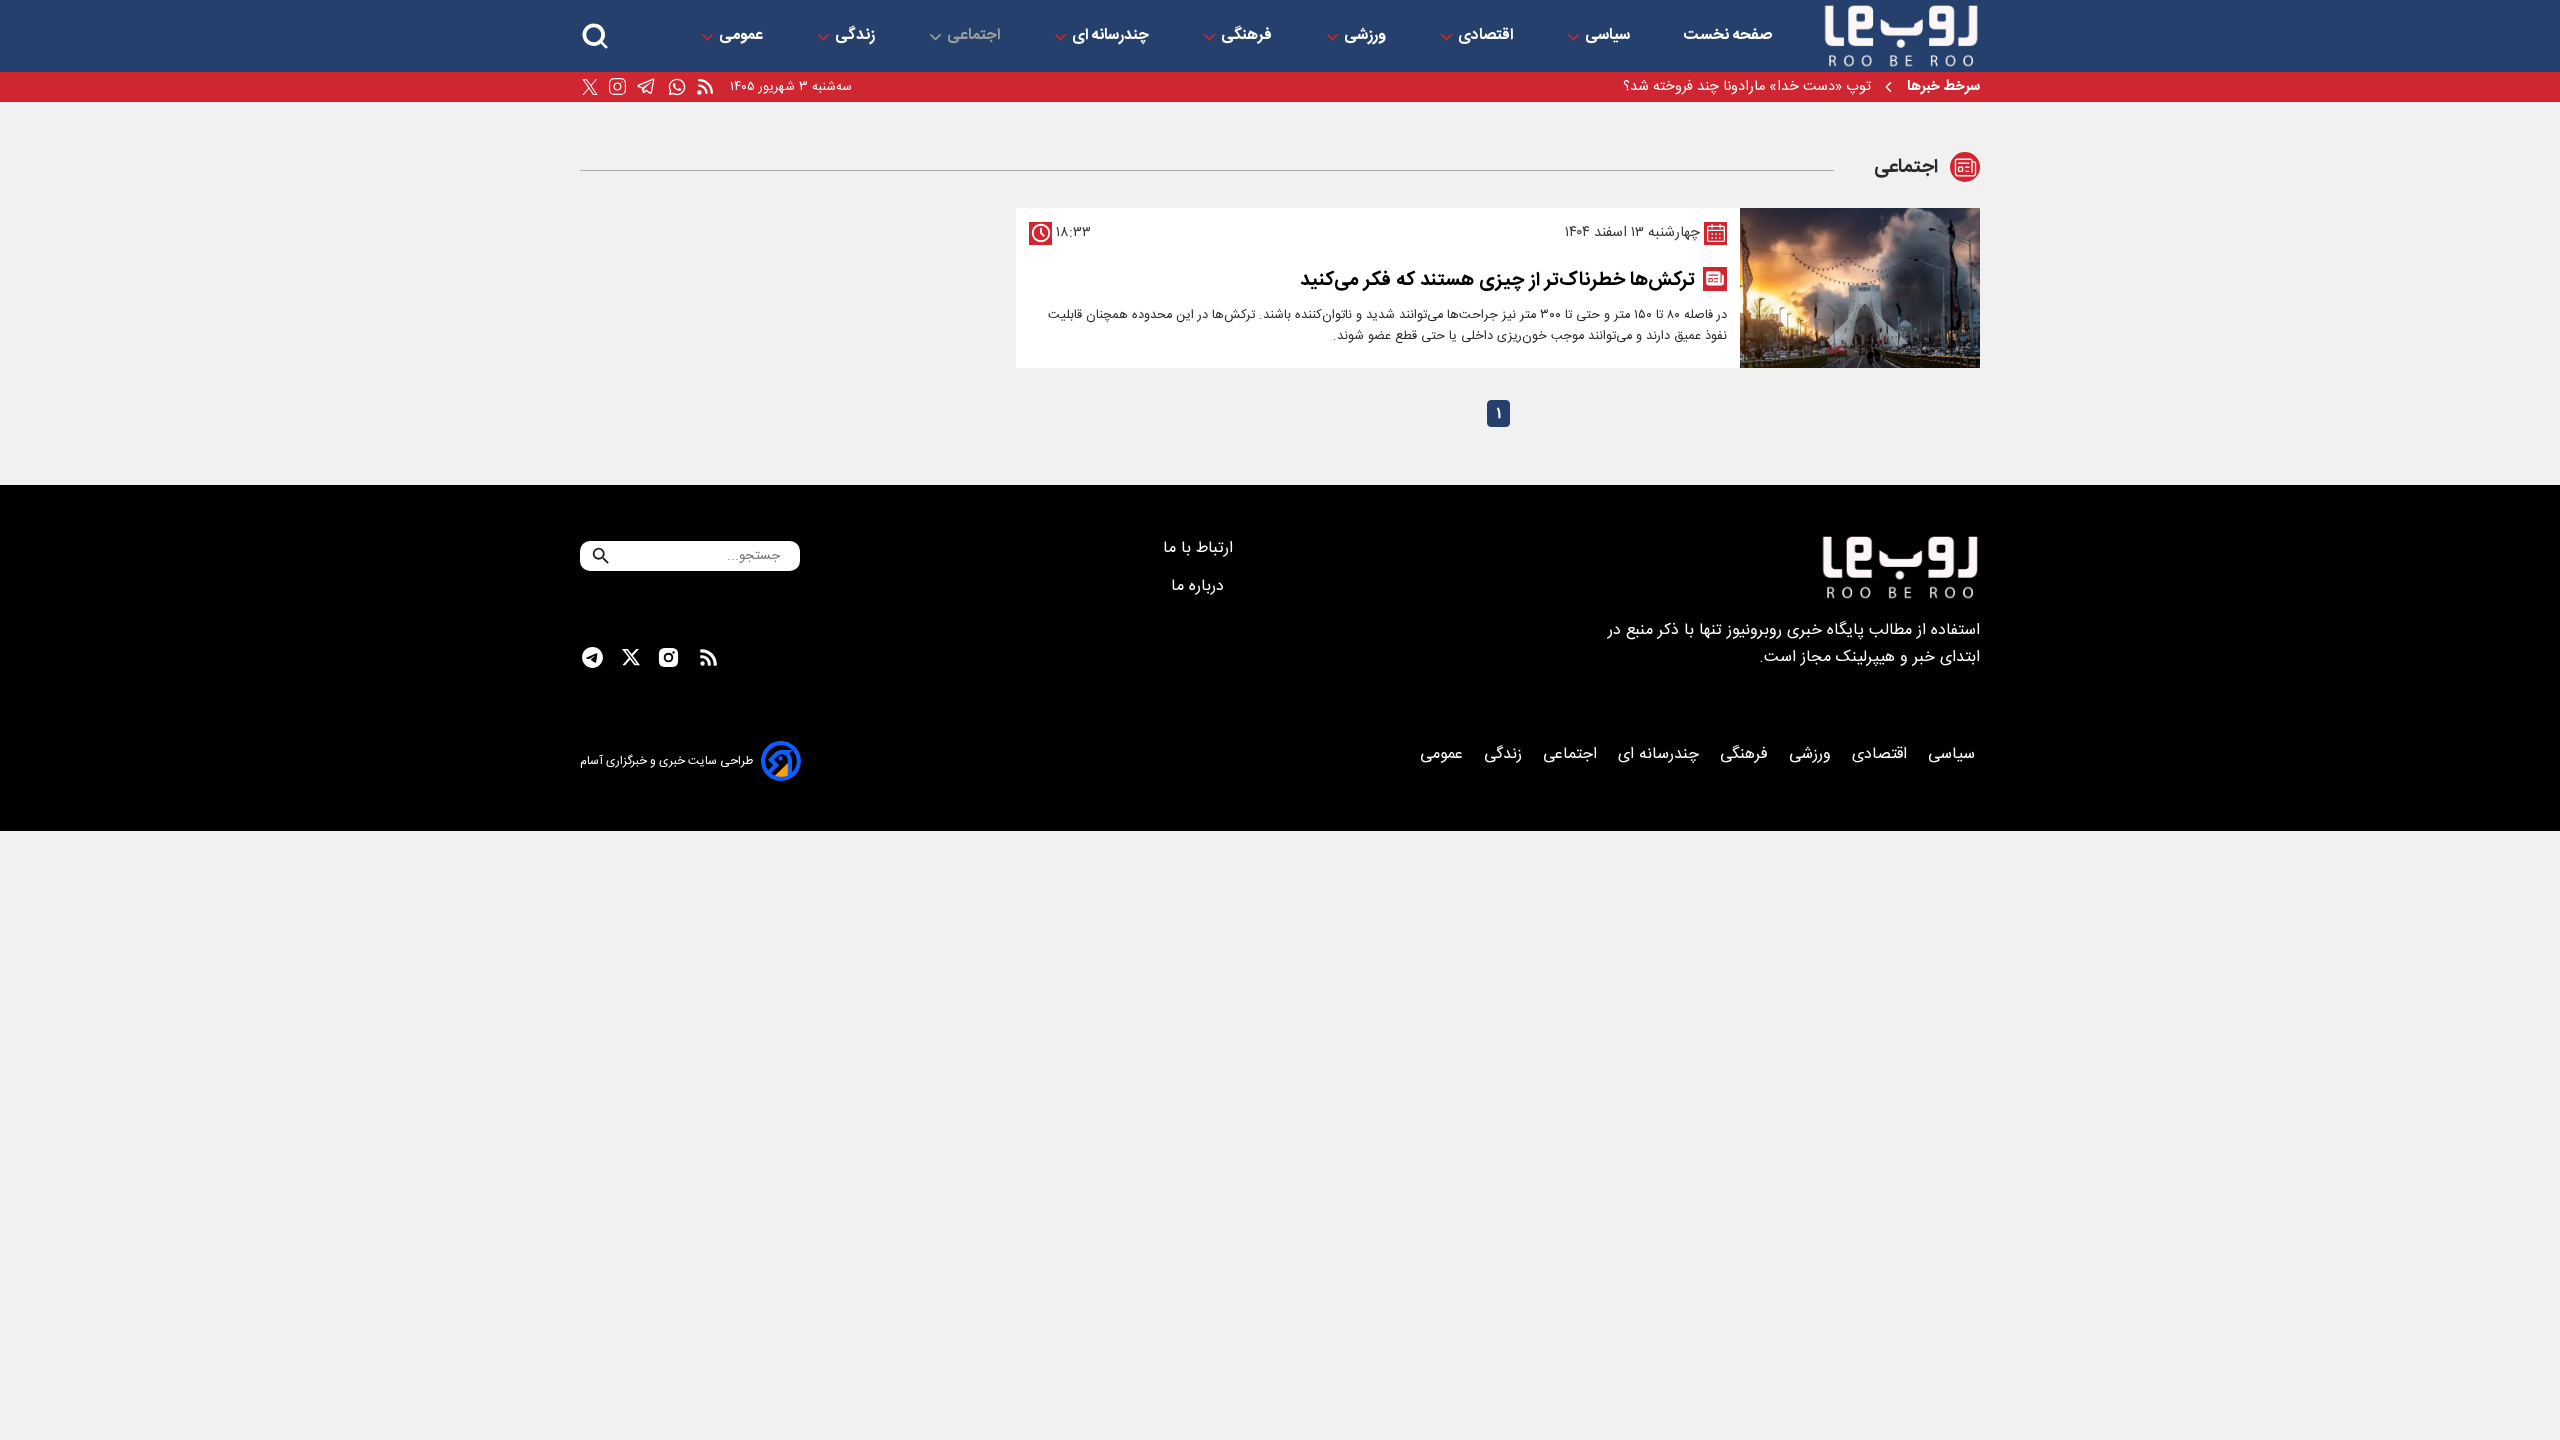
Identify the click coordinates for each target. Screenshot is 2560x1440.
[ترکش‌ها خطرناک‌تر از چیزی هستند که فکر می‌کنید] (1860, 288)
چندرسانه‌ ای (1112, 36)
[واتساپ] (677, 87)
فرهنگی (1248, 36)
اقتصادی (1487, 36)
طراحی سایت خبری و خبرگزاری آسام (666, 761)
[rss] (705, 87)
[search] (595, 36)
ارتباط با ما (1200, 548)
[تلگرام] (646, 87)
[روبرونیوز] (1901, 36)
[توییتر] (590, 87)
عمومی (743, 36)
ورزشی (1367, 36)
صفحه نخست (1728, 36)
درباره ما (1200, 586)
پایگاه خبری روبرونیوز (1795, 630)
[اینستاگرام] (617, 87)
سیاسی (1609, 36)
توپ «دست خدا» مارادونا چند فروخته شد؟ (1747, 87)
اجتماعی (975, 36)
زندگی (857, 36)
